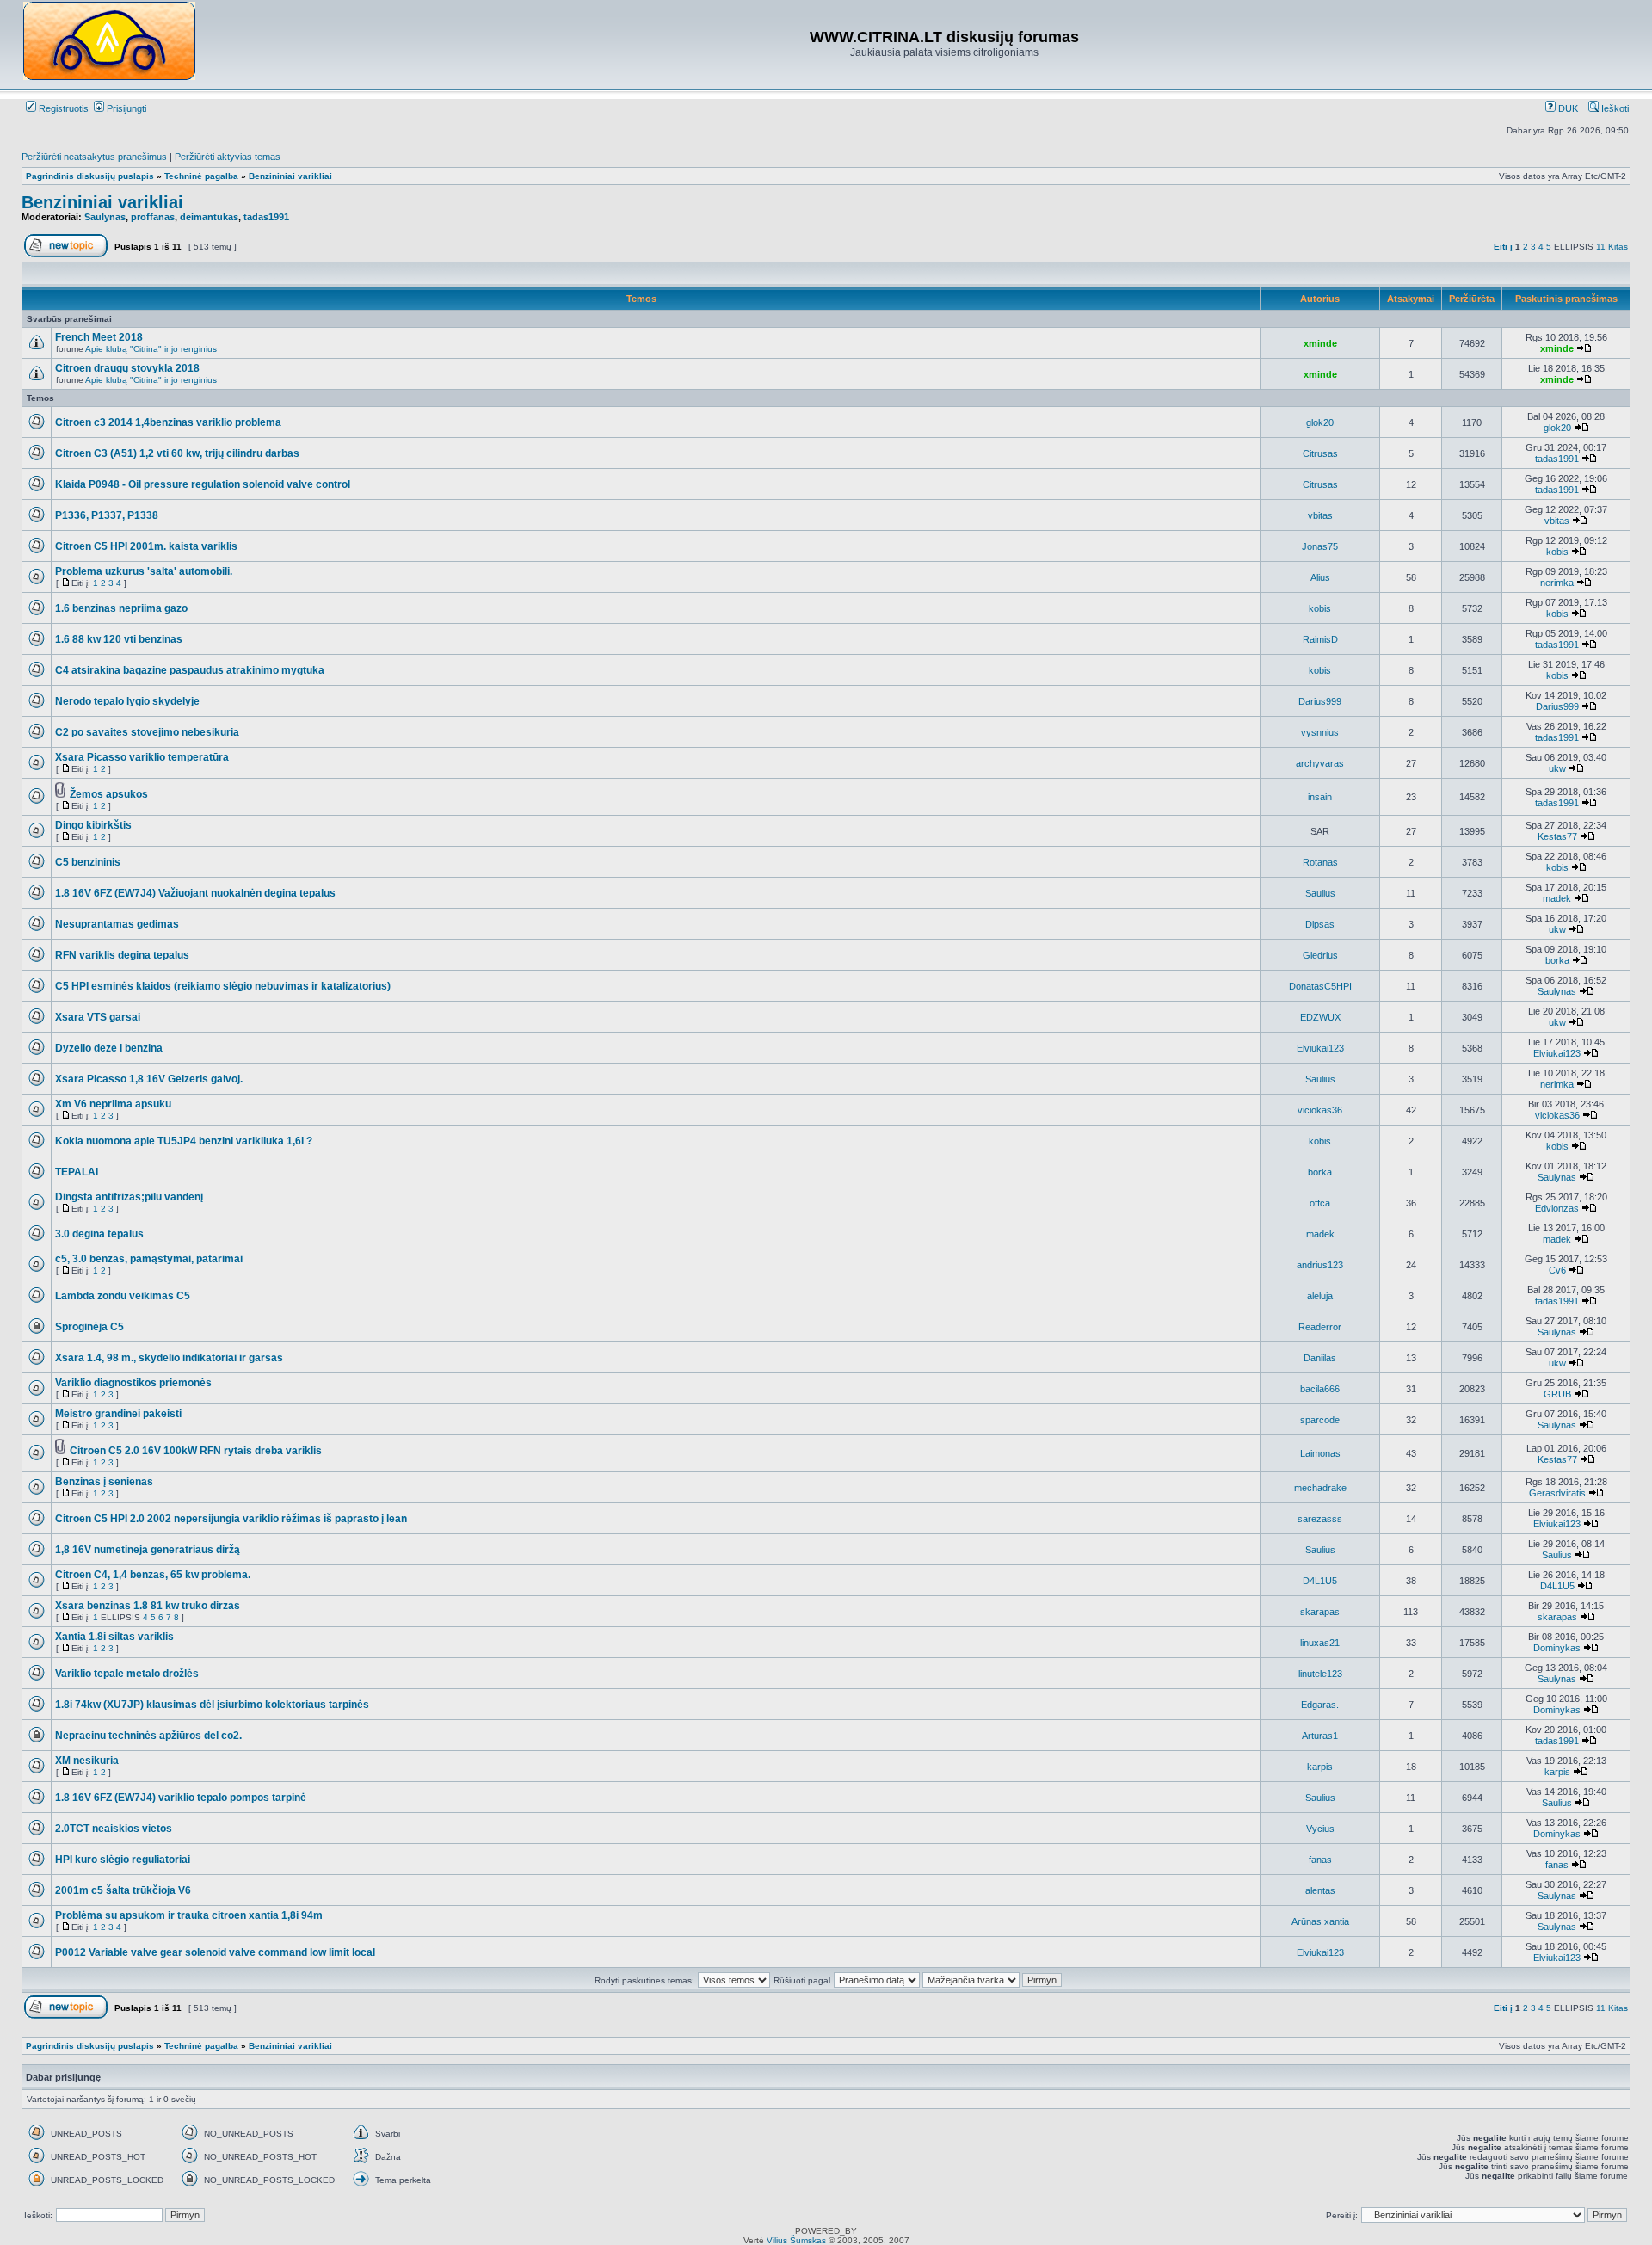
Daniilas (1320, 1358)
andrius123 (1320, 1265)
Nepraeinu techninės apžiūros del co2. (148, 1736)
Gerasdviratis (1557, 1493)
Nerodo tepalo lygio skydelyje (127, 701)
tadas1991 (266, 217)
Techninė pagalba (201, 176)
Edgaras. (1320, 1705)
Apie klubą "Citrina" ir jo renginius (151, 349)
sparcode (1320, 1420)
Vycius (1320, 1829)
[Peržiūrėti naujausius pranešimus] (1584, 348)
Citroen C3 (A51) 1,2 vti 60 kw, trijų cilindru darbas (177, 453)
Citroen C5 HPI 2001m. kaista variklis (146, 546)
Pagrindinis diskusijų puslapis (90, 176)
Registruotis (62, 108)
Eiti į (1503, 247)
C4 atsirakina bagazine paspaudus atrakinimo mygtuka (190, 670)
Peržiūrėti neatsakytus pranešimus (94, 157)
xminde (1320, 343)
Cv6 (1557, 1270)
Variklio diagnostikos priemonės (133, 1383)
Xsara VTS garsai (98, 1017)
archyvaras (1320, 763)
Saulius (1320, 893)
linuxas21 (1320, 1643)
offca (1320, 1203)
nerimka (1557, 583)
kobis (1557, 552)
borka (1557, 960)
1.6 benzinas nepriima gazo (121, 608)
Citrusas (1320, 453)
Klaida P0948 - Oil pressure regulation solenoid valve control (203, 484)
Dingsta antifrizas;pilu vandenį (129, 1197)
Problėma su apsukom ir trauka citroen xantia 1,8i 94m (189, 1915)
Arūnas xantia (1320, 1921)
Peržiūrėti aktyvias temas (228, 157)
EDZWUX (1320, 1017)
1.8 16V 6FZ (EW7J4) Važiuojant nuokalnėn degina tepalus (195, 893)
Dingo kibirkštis (93, 825)
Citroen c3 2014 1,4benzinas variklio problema (168, 422)
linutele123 (1320, 1674)
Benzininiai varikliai (290, 176)
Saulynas (105, 217)
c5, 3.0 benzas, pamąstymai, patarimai (149, 1259)
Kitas (1618, 247)
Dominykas (1557, 1648)
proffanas (153, 217)
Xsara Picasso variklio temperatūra (142, 757)
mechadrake (1320, 1488)
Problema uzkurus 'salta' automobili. (144, 571)
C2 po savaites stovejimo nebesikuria (147, 732)
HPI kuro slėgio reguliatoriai (123, 1860)
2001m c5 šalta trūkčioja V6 (123, 1890)
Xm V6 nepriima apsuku (113, 1104)
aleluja (1320, 1296)
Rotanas (1320, 862)
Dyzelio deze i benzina (109, 1048)
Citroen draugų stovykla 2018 (127, 368)
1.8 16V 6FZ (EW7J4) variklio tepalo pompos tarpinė (181, 1798)
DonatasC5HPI (1320, 986)
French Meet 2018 (99, 337)
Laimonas (1320, 1453)
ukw (1557, 768)
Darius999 (1320, 701)
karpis (1320, 1767)
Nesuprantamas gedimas (117, 924)
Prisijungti (125, 108)
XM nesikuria (87, 1761)
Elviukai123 (1320, 1048)
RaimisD (1320, 639)
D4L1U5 (1320, 1581)
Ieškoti (1614, 108)
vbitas (1320, 515)
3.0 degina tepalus (99, 1234)
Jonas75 (1320, 546)
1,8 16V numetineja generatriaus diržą (148, 1550)
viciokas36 (1320, 1110)
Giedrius (1320, 955)
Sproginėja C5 (89, 1327)
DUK (1567, 108)
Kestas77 (1557, 836)
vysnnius (1320, 732)
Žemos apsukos (109, 794)
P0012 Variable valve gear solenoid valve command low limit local (215, 1952)
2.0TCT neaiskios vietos (114, 1829)
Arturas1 (1320, 1736)
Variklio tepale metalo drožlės (127, 1674)
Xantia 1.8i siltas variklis (114, 1637)
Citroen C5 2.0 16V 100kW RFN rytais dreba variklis (196, 1451)
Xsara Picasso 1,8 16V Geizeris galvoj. (149, 1079)
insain (1320, 797)
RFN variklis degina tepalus (122, 955)
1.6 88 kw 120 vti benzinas (119, 639)
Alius (1320, 577)
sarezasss (1320, 1519)
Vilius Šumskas (796, 2240)
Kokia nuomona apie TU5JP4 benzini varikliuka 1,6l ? (184, 1141)
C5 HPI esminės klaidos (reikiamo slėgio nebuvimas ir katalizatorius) (223, 986)
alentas (1320, 1890)
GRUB (1557, 1394)
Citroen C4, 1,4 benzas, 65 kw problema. (153, 1575)
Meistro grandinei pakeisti (118, 1414)
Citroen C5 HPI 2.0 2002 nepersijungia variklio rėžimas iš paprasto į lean (231, 1519)
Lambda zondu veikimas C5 (123, 1296)
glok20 (1320, 422)
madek (1557, 898)
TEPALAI (77, 1172)
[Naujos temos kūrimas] (66, 254)
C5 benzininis (88, 862)
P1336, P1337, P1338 (107, 515)
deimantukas (209, 217)
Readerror (1320, 1327)
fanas (1320, 1860)
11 (1601, 247)
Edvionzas (1557, 1208)
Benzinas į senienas (104, 1482)
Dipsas (1320, 924)
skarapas (1320, 1612)
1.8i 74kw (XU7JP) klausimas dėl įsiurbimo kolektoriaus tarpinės (212, 1705)
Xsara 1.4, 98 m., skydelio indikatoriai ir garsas (169, 1358)
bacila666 (1320, 1389)
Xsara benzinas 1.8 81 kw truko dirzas (148, 1606)
